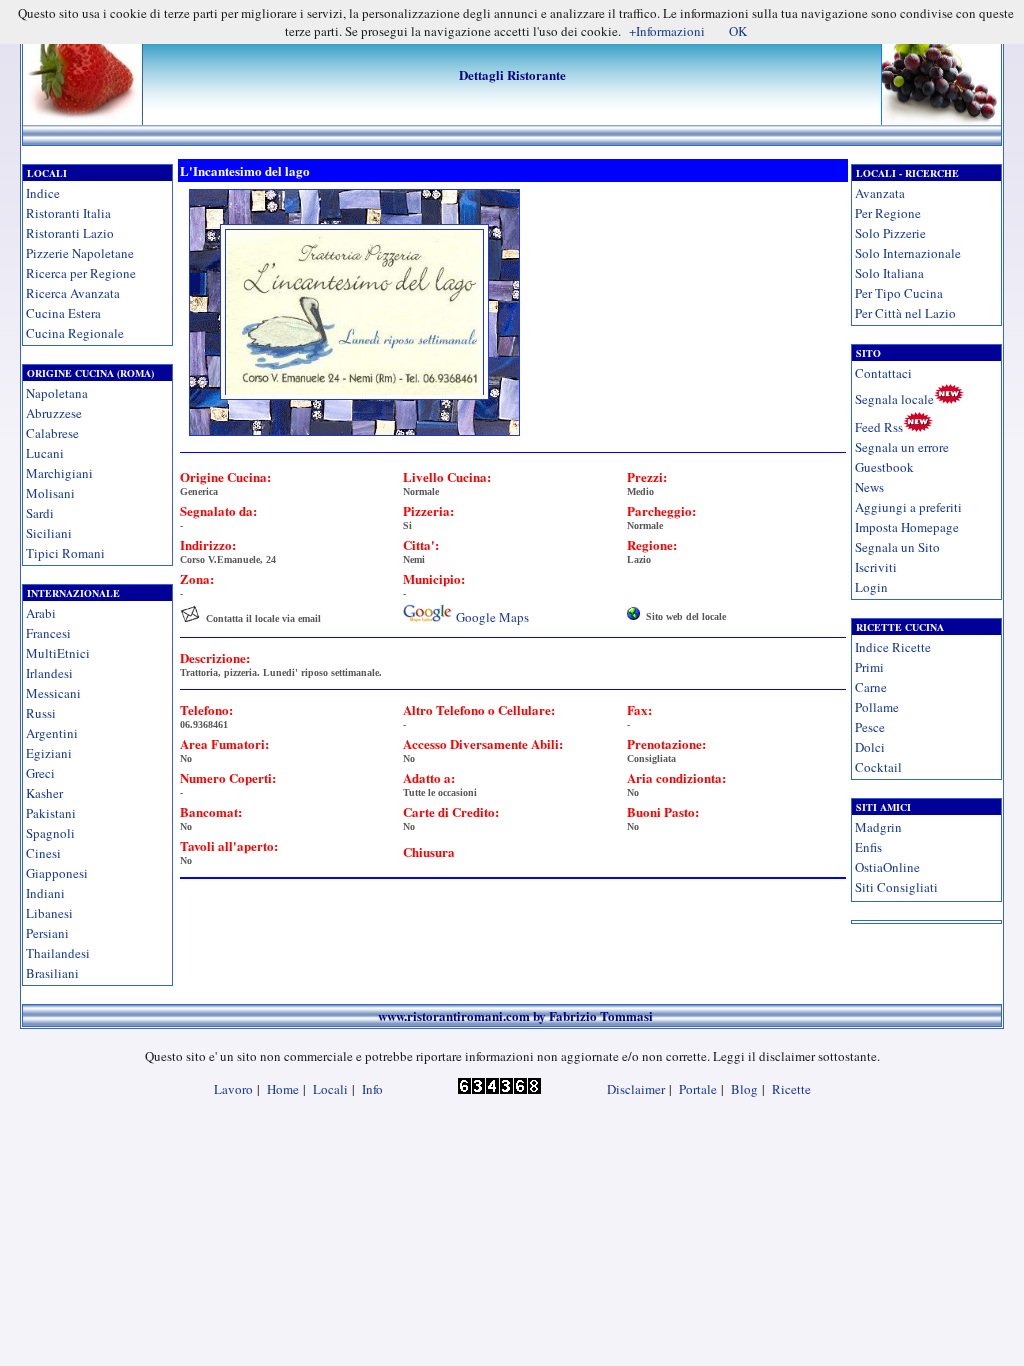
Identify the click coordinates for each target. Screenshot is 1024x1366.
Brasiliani (52, 973)
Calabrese (52, 433)
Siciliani (49, 533)
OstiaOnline (887, 867)
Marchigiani (59, 473)
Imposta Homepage (907, 527)
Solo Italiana (889, 273)
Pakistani (51, 813)
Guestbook (884, 467)
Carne (871, 687)
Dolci (870, 747)
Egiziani (49, 753)
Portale (698, 1089)
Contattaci (883, 373)
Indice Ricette (893, 647)
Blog (744, 1089)
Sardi (40, 513)
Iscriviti (876, 567)
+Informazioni (667, 31)
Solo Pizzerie (890, 233)
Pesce (870, 727)
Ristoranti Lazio (70, 233)
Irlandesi (49, 673)
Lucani (45, 453)
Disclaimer (636, 1089)
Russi (41, 713)
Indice (43, 193)
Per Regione (888, 213)
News (869, 487)
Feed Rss (879, 427)
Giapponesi (57, 873)
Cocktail (878, 767)
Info (372, 1089)
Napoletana (57, 393)
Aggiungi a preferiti (908, 507)
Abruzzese (54, 413)
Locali (330, 1089)
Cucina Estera (63, 313)
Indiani (45, 893)
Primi (869, 667)
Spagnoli (50, 833)
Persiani (47, 933)
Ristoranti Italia (68, 213)
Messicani (53, 693)
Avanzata (880, 193)
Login (871, 587)
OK (738, 31)
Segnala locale (894, 399)
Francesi (48, 633)
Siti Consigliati (896, 887)
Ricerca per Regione (81, 273)
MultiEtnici (58, 653)
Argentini (52, 733)
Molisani (50, 493)
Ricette (791, 1089)
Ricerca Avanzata (73, 293)
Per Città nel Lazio (905, 313)
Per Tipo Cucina (899, 293)
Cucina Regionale (75, 333)
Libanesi (49, 913)
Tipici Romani (65, 553)
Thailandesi (58, 953)
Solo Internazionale (908, 253)
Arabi (41, 613)
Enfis (868, 847)
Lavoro (233, 1089)
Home (283, 1089)
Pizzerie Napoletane (80, 253)
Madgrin (878, 827)
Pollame (877, 707)
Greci (40, 773)
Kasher (44, 793)
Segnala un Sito (897, 547)
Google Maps (492, 617)
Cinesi (43, 853)
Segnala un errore (902, 447)
